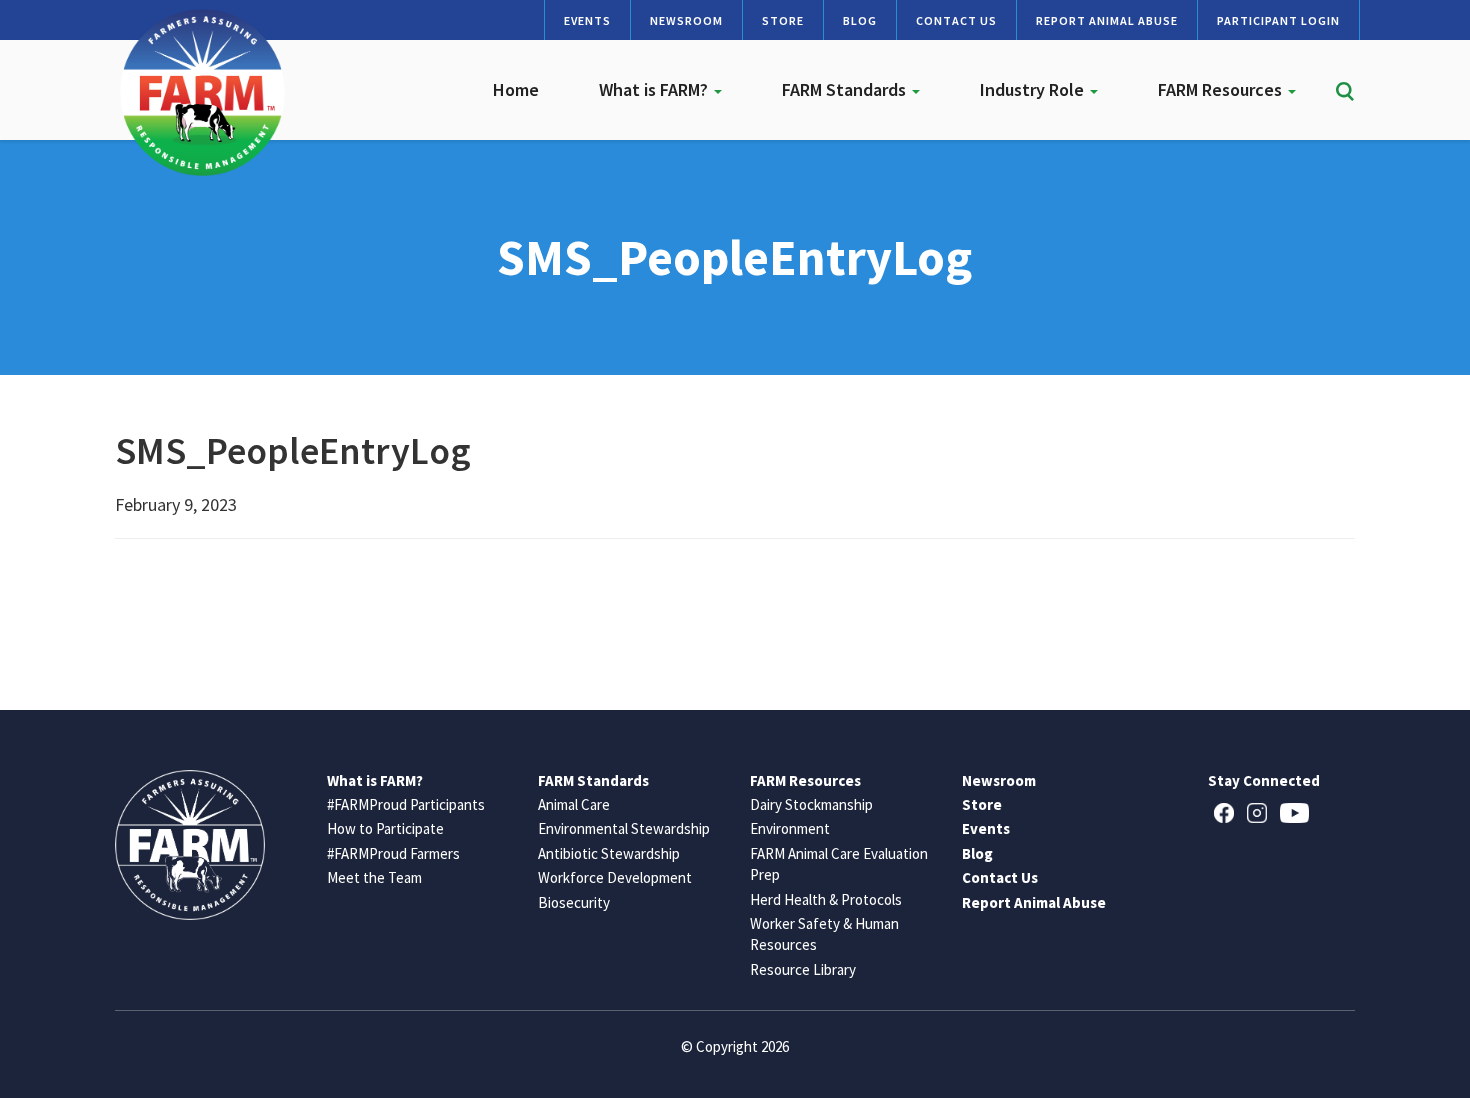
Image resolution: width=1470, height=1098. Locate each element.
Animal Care (574, 804)
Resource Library (803, 969)
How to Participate (385, 828)
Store (783, 20)
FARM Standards (846, 89)
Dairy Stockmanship (811, 804)
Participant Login (1278, 20)
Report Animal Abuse (1107, 20)
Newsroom (686, 20)
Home (516, 89)
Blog (860, 20)
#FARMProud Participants (406, 804)
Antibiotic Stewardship (609, 853)
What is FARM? (655, 89)
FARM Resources (1222, 89)
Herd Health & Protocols (826, 899)
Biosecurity (574, 902)
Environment (790, 828)
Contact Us (956, 20)
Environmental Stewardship (624, 828)
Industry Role (1034, 89)
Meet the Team (374, 877)
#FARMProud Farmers (393, 853)
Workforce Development (615, 877)
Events (587, 20)
